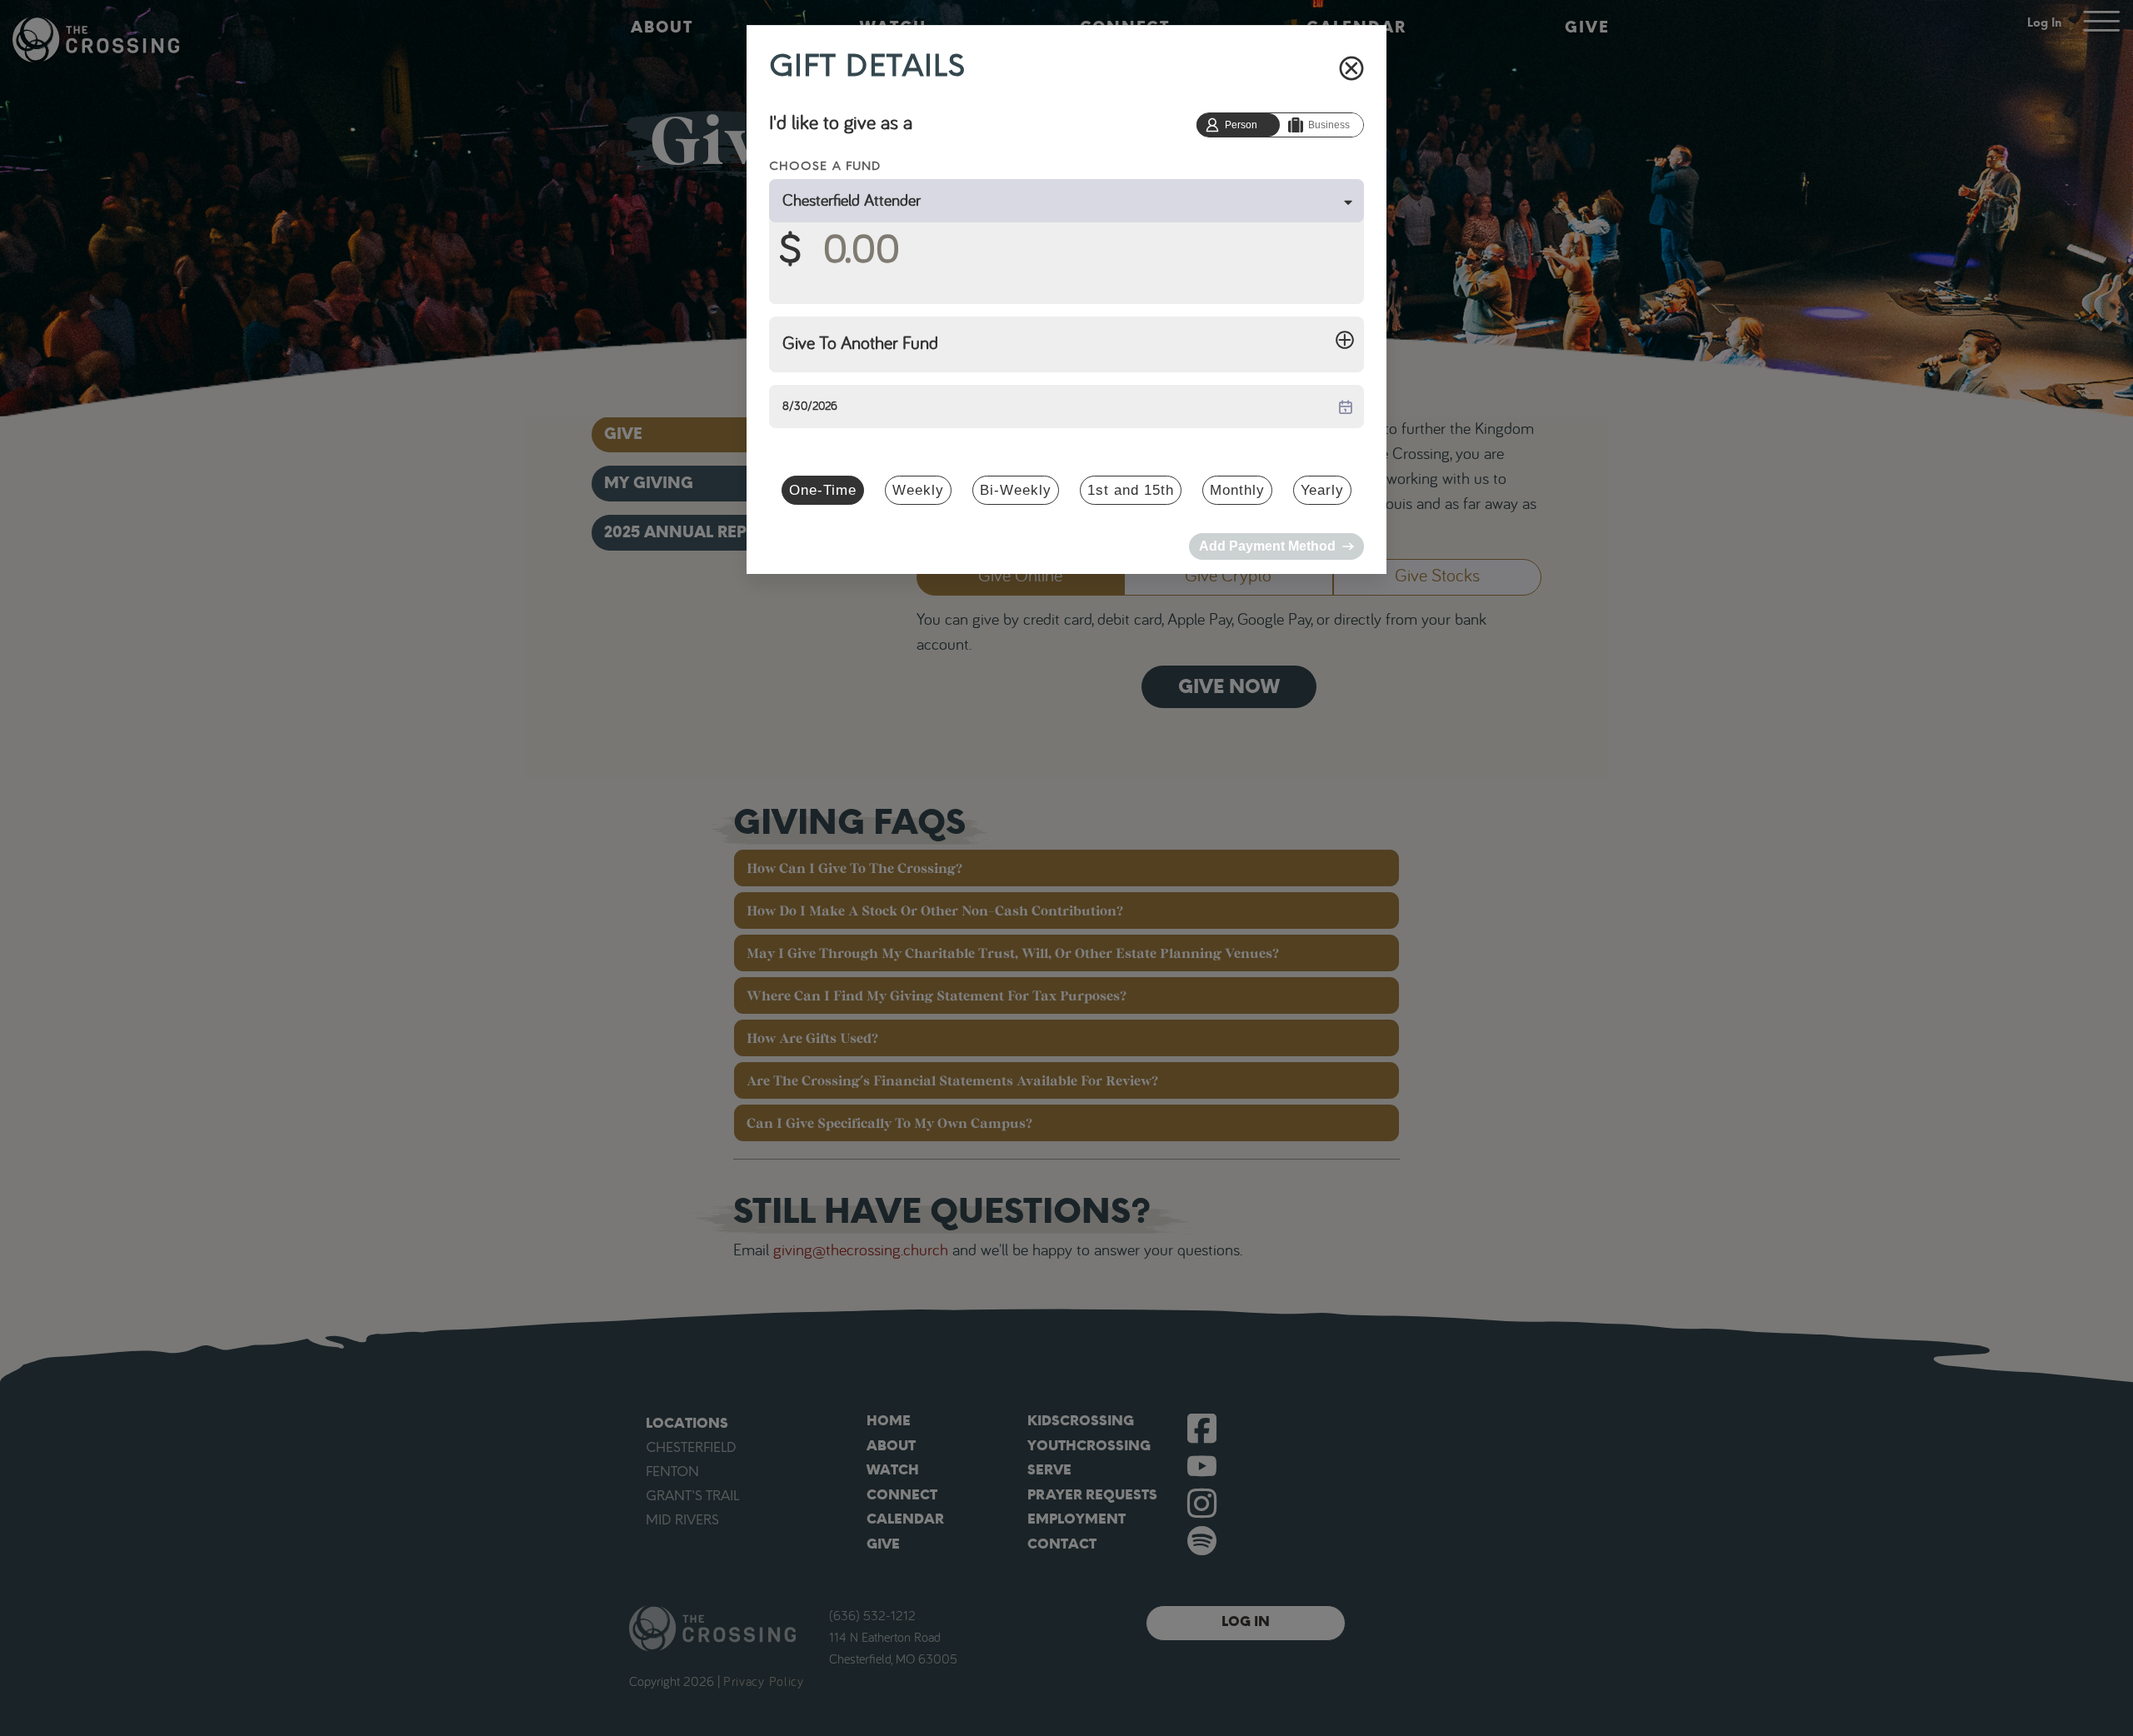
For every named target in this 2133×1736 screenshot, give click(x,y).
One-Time (823, 490)
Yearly (1322, 490)
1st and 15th (1131, 490)
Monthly (1237, 490)
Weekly (918, 490)
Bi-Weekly (1016, 490)
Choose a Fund (825, 166)
